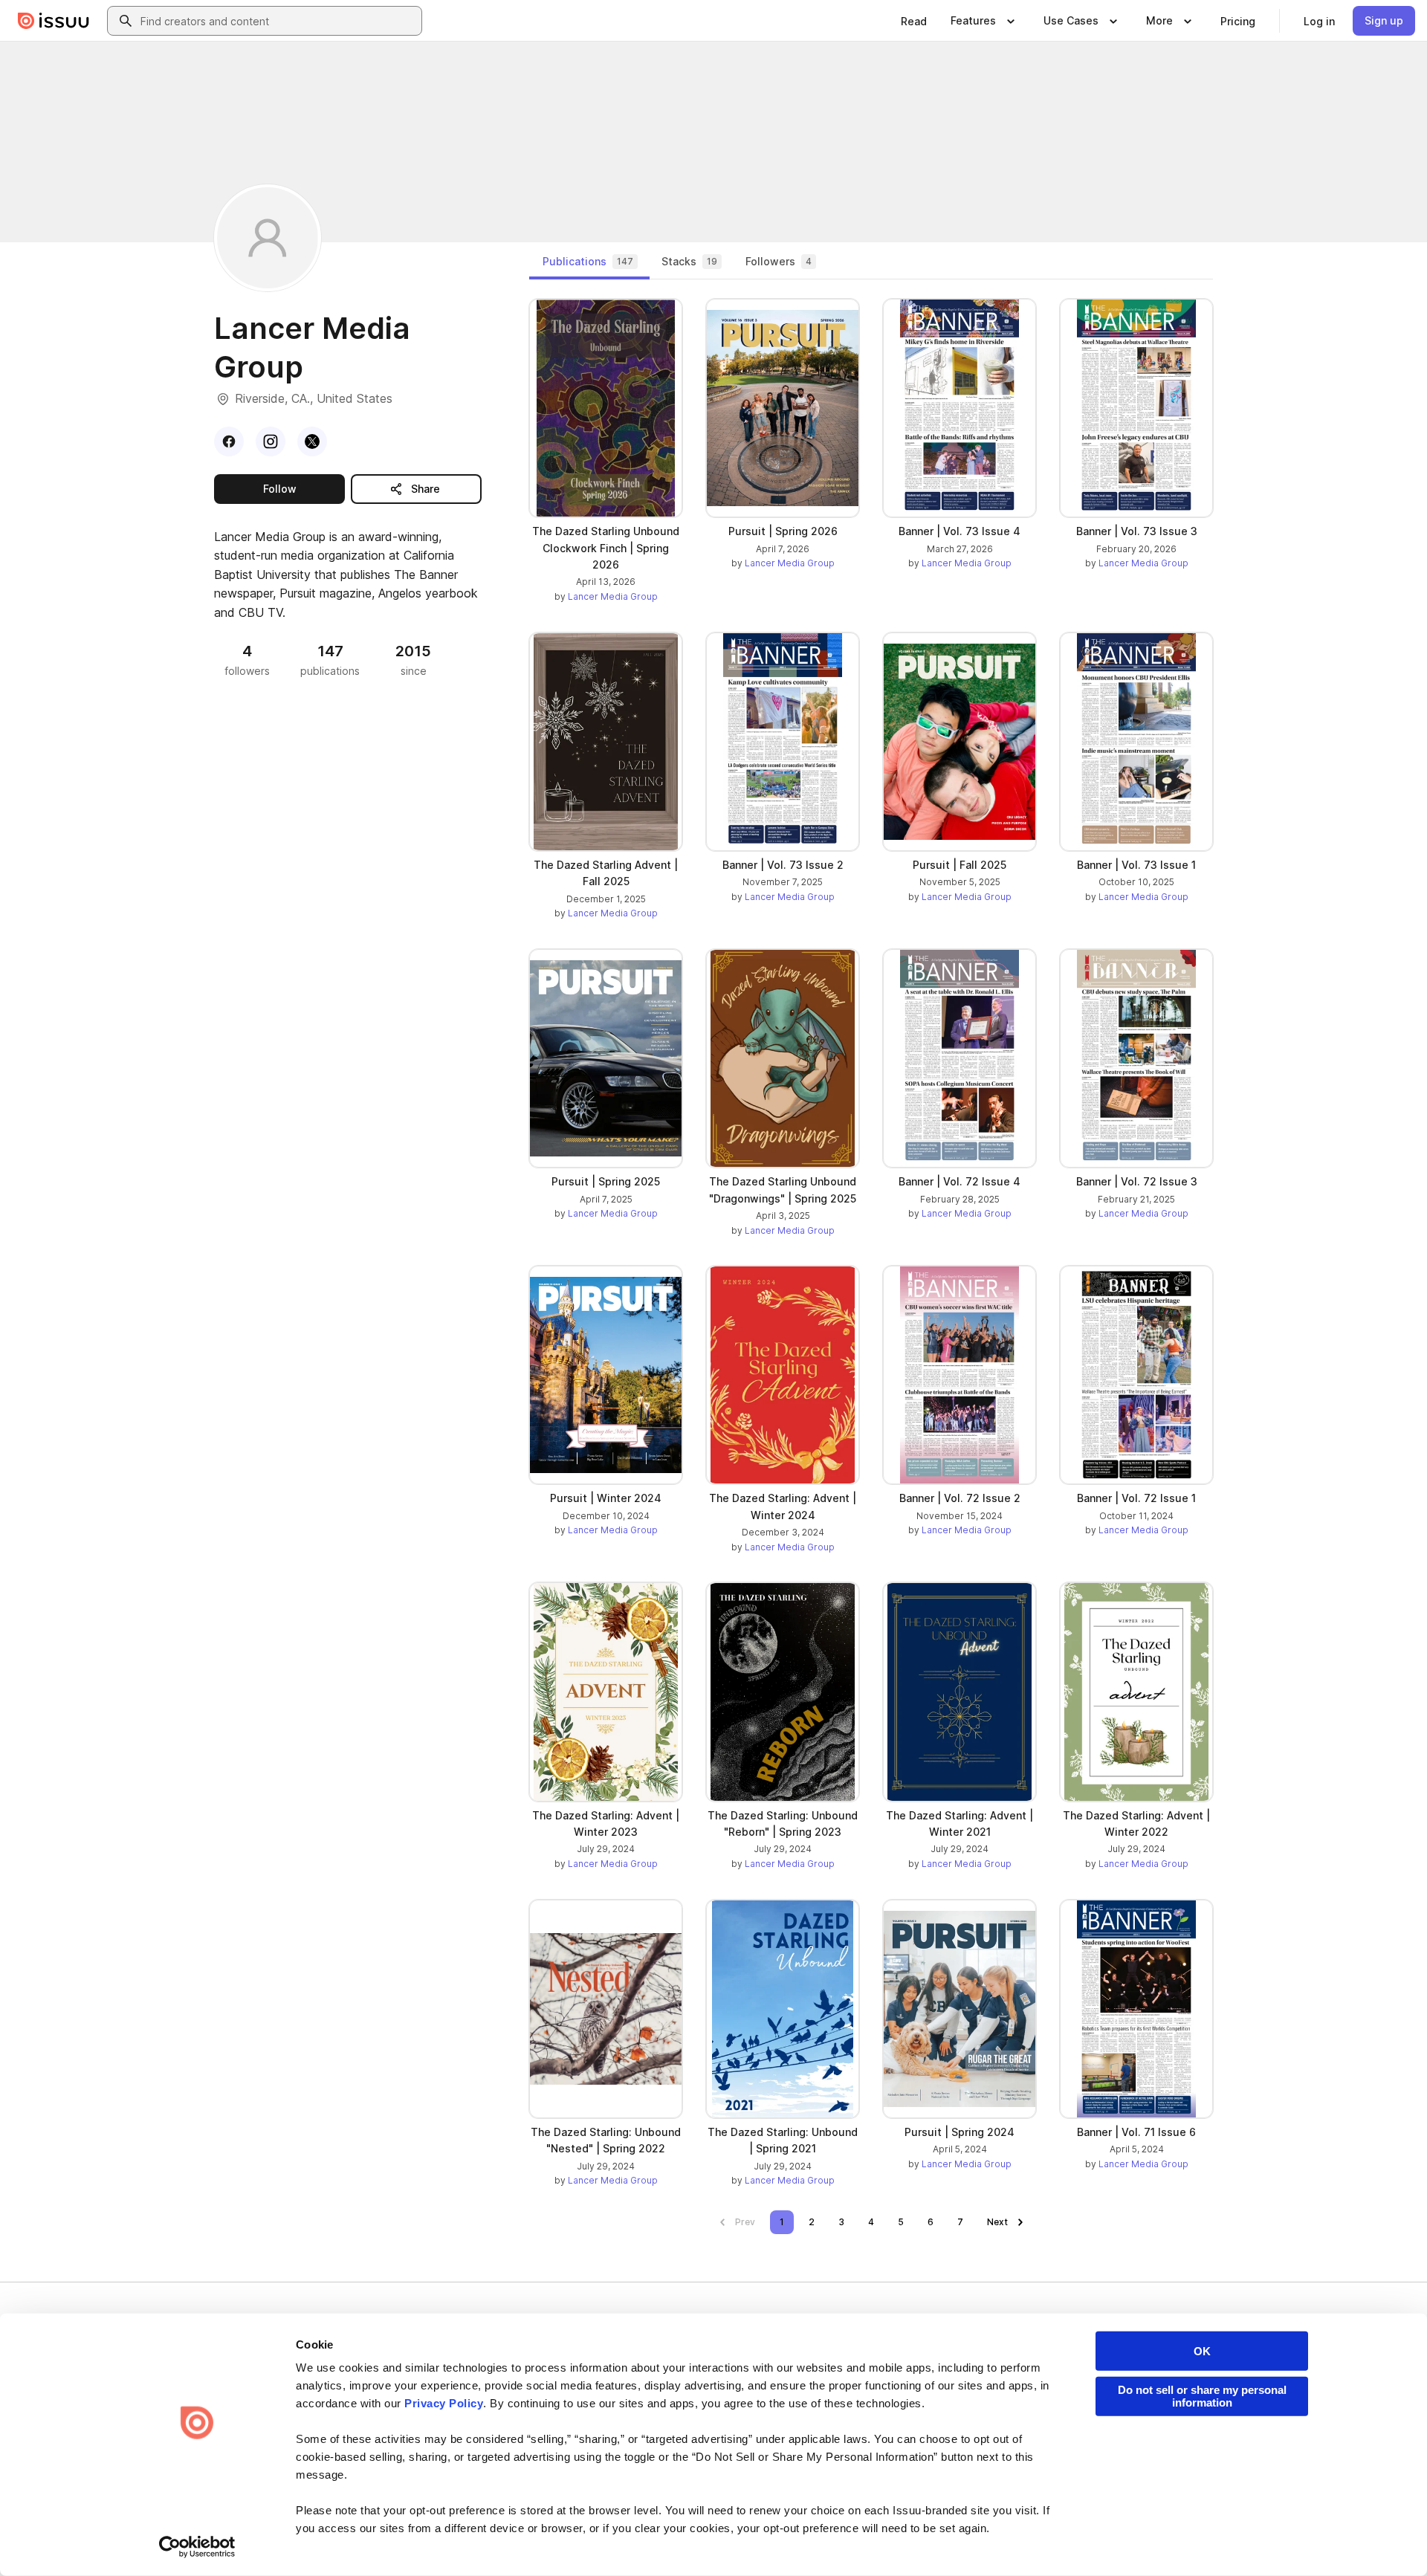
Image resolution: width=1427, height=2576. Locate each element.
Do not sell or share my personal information (1202, 2396)
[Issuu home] (54, 21)
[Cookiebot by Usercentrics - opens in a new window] (197, 2547)
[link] (914, 21)
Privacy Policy (444, 2403)
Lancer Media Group (613, 596)
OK (1202, 2351)
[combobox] (278, 21)
